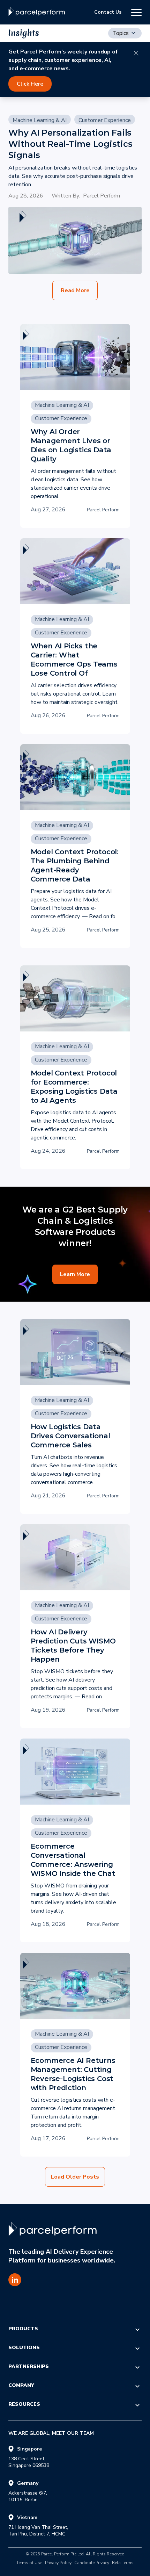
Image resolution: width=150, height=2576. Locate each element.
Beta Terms (123, 2563)
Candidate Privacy (92, 2563)
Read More (75, 290)
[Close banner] (136, 53)
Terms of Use (29, 2563)
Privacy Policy (58, 2563)
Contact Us (108, 12)
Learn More (75, 1274)
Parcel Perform (102, 196)
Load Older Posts (75, 2177)
